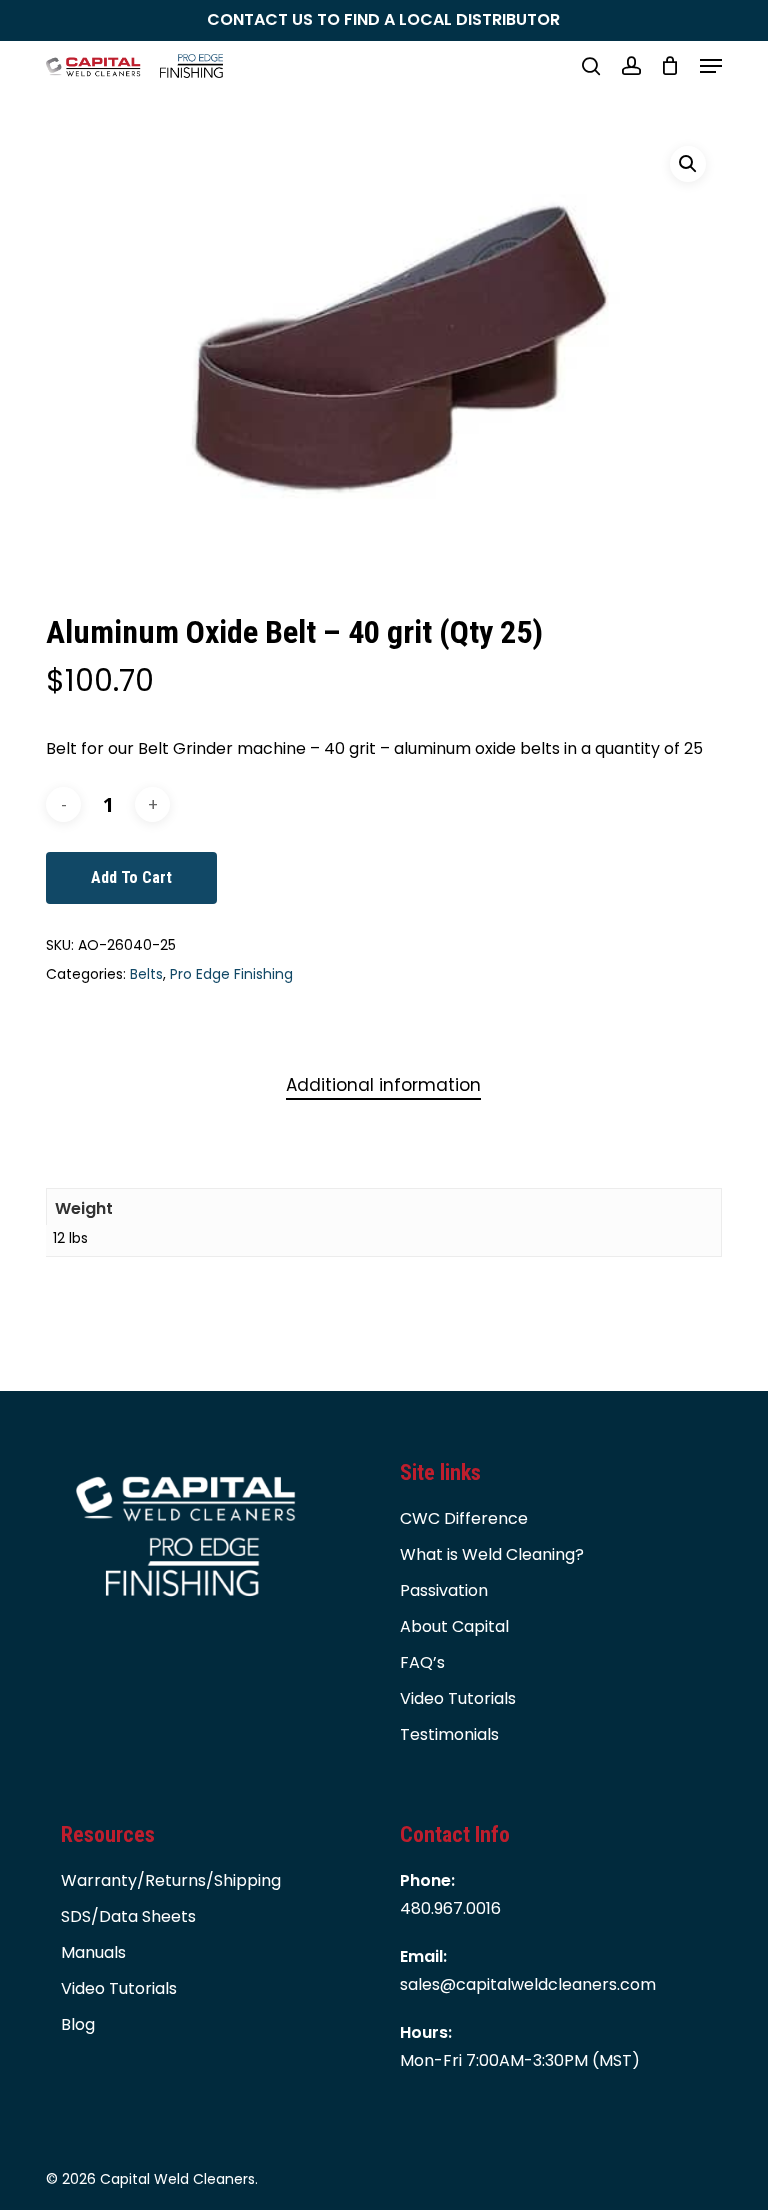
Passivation (444, 1590)
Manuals (93, 1952)
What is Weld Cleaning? (492, 1554)
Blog (78, 2024)
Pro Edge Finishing (231, 974)
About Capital (454, 1626)
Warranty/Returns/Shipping (171, 1880)
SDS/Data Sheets (128, 1916)
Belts (146, 974)
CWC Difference (464, 1518)
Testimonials (449, 1734)
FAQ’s (422, 1662)
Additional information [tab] (383, 1085)
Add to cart (131, 877)
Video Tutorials (458, 1698)
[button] (711, 66)
